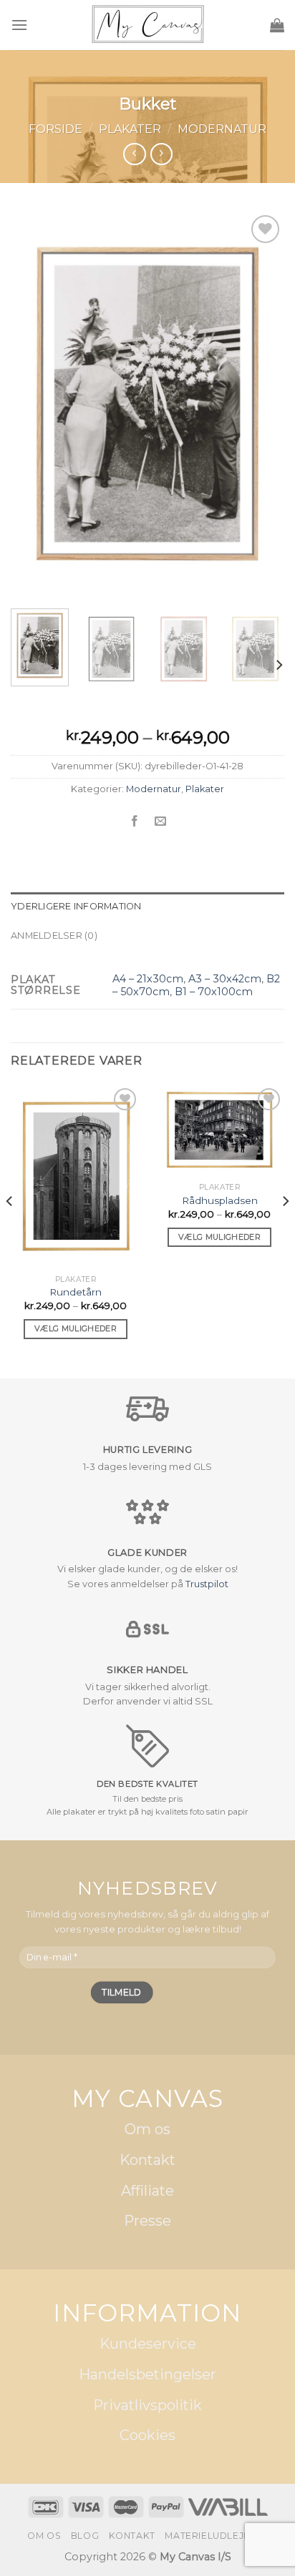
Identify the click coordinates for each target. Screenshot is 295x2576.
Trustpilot (207, 1584)
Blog (85, 2536)
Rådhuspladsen (220, 1200)
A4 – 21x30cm (148, 979)
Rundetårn (76, 1292)
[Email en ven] (161, 821)
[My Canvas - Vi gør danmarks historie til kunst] (148, 25)
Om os (147, 2130)
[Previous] (34, 405)
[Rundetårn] (76, 1176)
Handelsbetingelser (147, 2374)
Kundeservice (148, 2344)
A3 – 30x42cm (225, 979)
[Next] (261, 405)
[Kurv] (277, 25)
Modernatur (222, 129)
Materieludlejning (216, 2536)
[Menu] (19, 25)
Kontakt (147, 2160)
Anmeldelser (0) (54, 936)
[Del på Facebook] (134, 821)
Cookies (147, 2436)
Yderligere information (76, 906)
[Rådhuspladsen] (219, 1130)
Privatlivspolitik (147, 2405)
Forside (55, 129)
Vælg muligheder (76, 1328)
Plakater (130, 129)
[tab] (147, 907)
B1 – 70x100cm (214, 992)
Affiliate (147, 2191)
